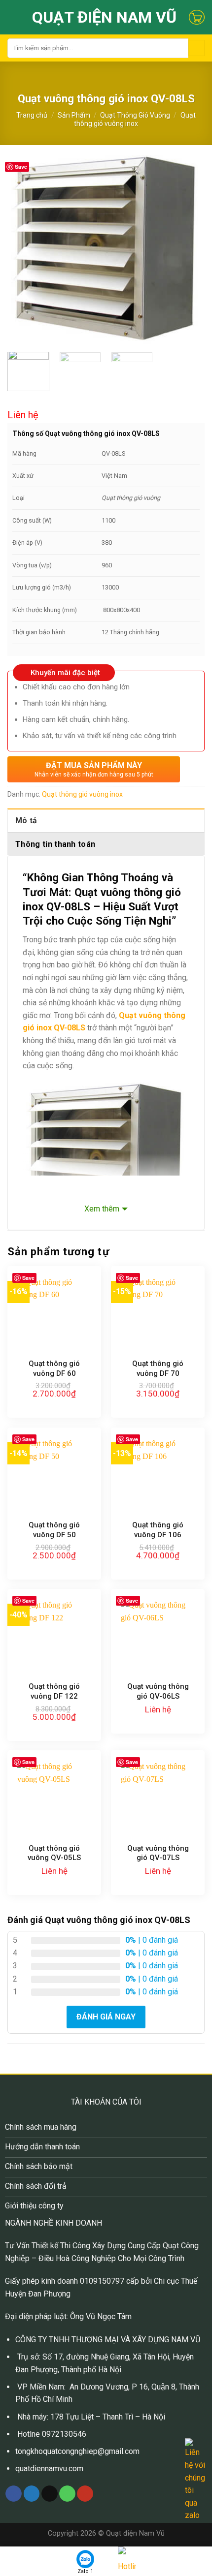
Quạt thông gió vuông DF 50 (54, 1530)
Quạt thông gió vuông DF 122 (54, 1691)
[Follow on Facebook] (14, 2494)
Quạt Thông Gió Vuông (135, 115)
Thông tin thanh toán (55, 844)
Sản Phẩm (74, 115)
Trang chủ (32, 115)
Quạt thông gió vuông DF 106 (158, 1530)
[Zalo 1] (85, 2559)
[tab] (106, 820)
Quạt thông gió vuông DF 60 (54, 1368)
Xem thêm (102, 1209)
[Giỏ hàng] (197, 17)
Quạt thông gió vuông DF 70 (158, 1368)
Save (21, 167)
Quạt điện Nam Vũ (104, 17)
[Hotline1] (127, 2562)
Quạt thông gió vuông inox (135, 119)
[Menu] (13, 17)
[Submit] (196, 48)
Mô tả (26, 821)
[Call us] (67, 2494)
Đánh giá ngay (106, 2017)
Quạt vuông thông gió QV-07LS (158, 1853)
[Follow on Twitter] (32, 2494)
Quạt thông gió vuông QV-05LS (54, 1853)
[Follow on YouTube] (85, 2494)
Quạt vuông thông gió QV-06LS (158, 1691)
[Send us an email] (50, 2494)
